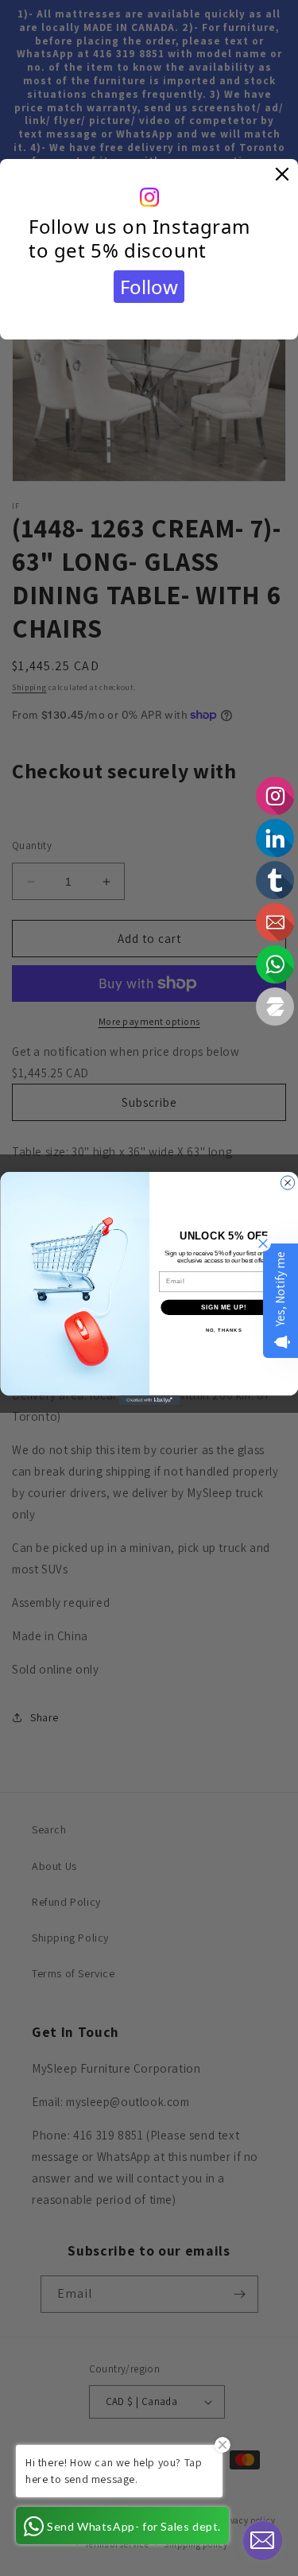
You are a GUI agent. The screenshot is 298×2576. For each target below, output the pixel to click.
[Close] (282, 175)
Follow (149, 287)
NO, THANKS (223, 1330)
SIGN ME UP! (223, 1306)
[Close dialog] (287, 1182)
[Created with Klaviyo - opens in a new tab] (149, 1400)
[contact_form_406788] (262, 2540)
